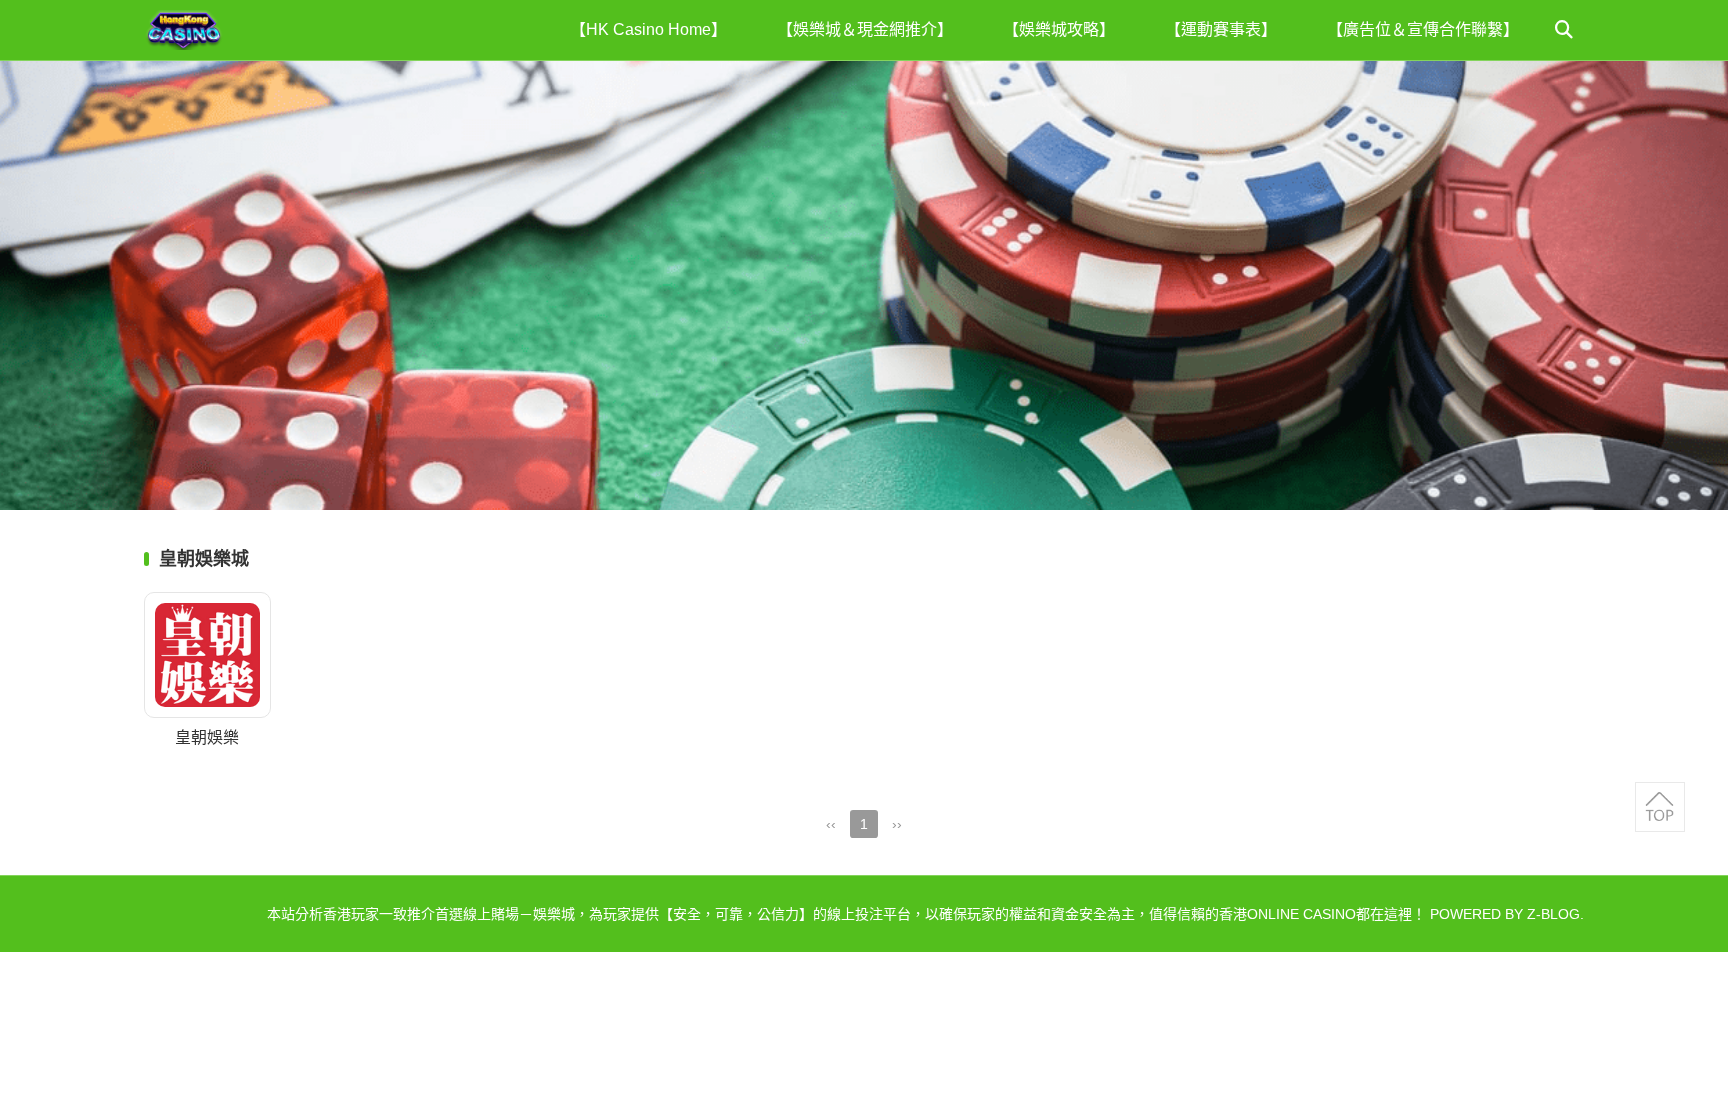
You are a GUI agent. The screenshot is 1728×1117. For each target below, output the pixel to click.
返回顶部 (1660, 807)
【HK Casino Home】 (648, 29)
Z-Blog (1553, 914)
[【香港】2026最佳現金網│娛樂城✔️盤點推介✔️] (224, 30)
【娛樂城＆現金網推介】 (865, 29)
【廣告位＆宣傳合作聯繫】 (1423, 29)
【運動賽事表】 (1221, 29)
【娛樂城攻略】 (1059, 29)
